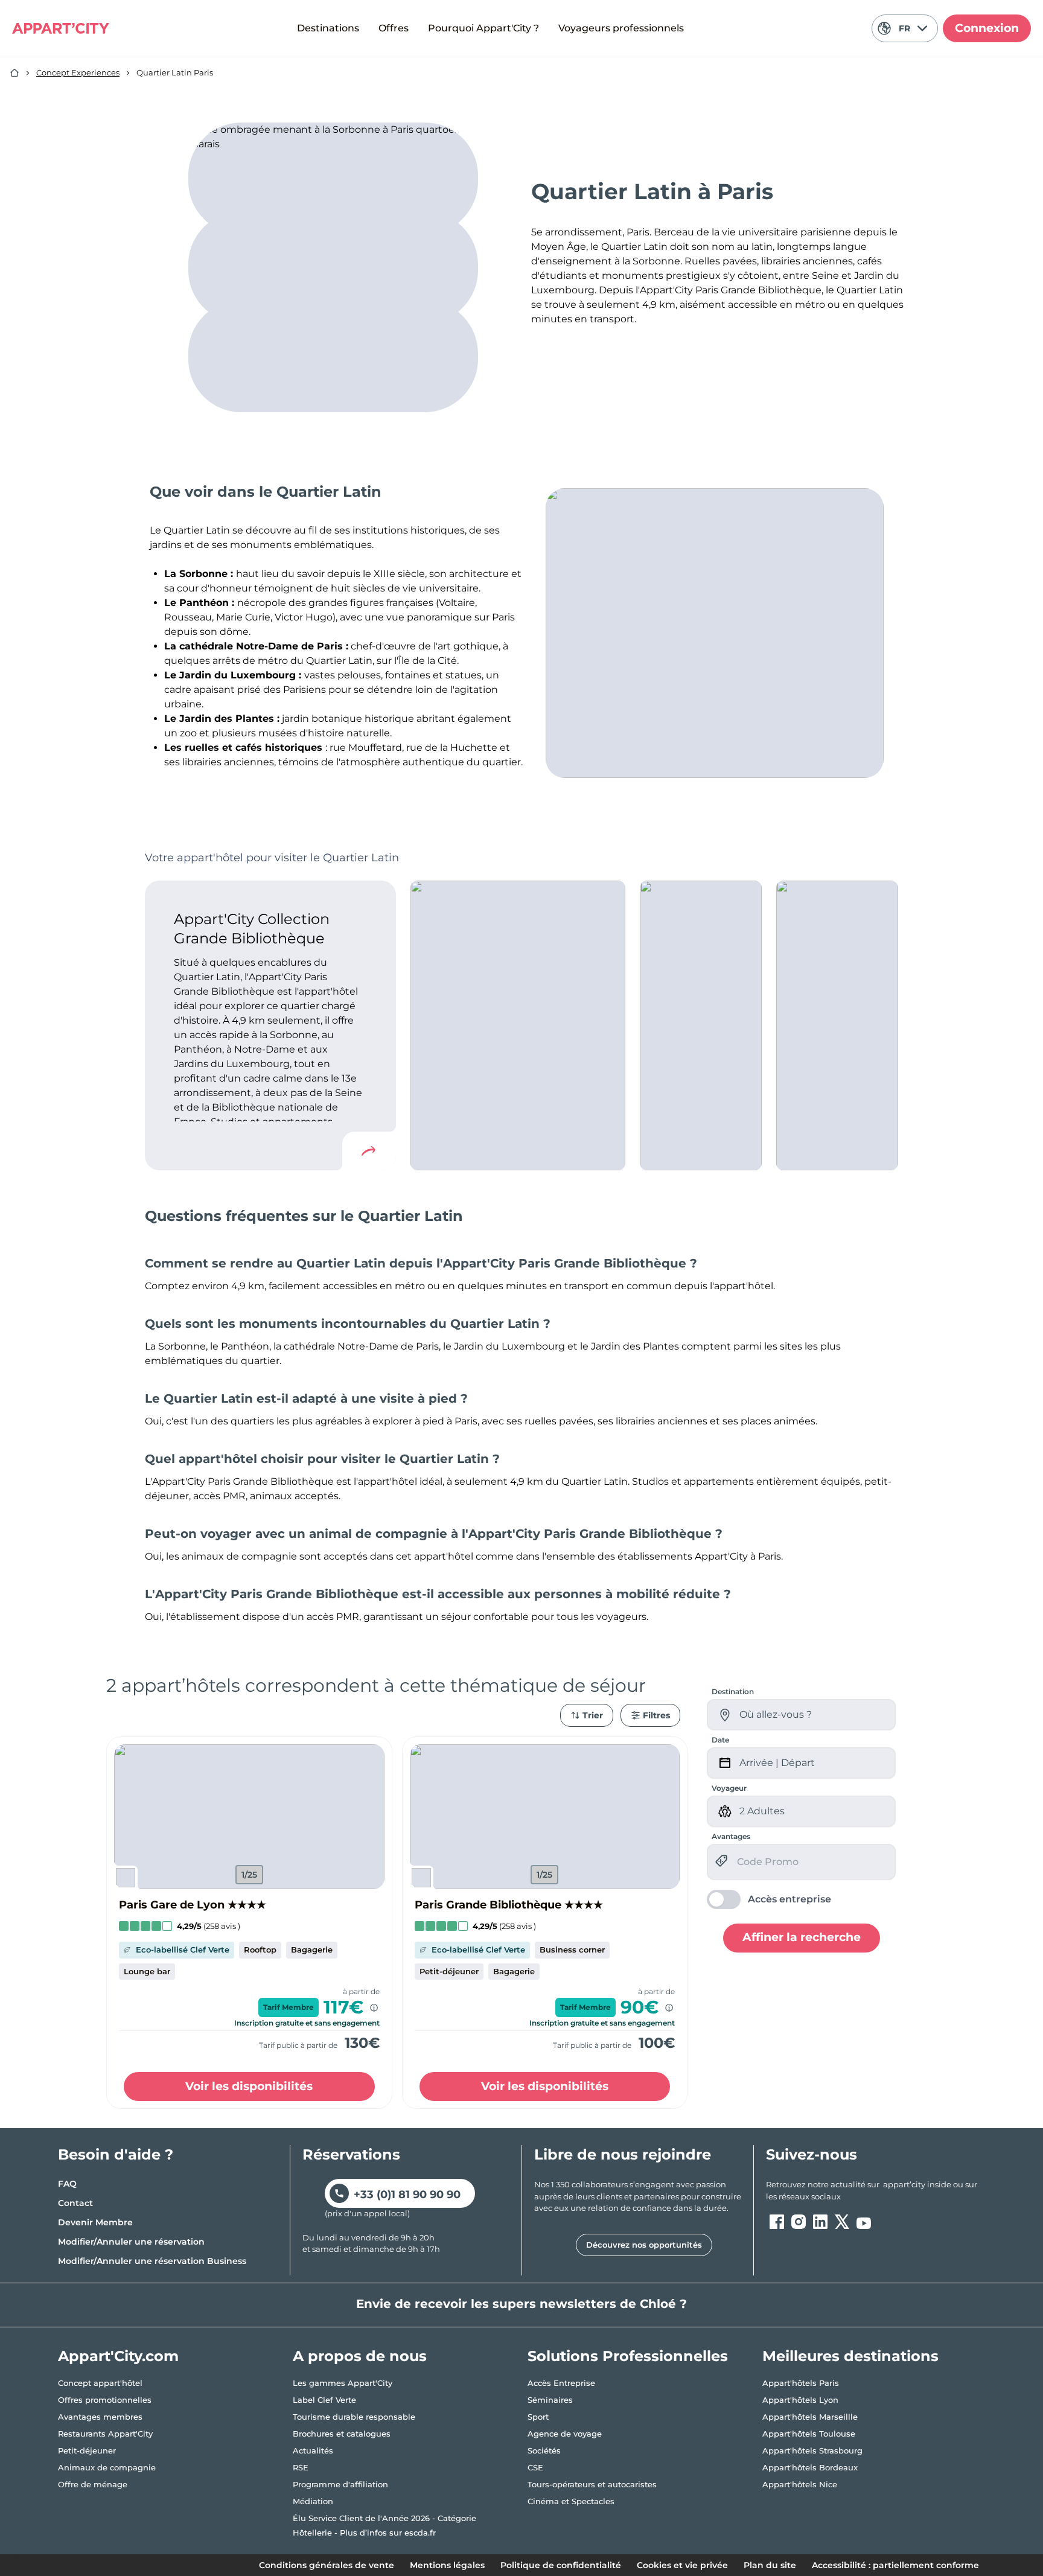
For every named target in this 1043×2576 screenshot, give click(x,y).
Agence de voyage (565, 2434)
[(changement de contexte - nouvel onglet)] (777, 2222)
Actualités (313, 2450)
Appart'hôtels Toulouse (809, 2434)
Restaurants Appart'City (105, 2434)
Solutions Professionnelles (628, 2356)
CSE (535, 2467)
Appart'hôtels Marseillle (810, 2417)
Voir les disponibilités (249, 2086)
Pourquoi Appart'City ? (483, 28)
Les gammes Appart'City (343, 2383)
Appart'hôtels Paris (801, 2383)
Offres (394, 28)
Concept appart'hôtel (100, 2383)
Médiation (313, 2501)
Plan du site (770, 2565)
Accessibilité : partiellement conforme (895, 2565)
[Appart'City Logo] (61, 28)
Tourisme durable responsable (354, 2417)
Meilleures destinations (850, 2356)
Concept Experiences (78, 72)
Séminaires (550, 2400)
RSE (301, 2467)
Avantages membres (100, 2417)
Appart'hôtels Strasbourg (812, 2450)
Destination (733, 1691)
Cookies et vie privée (682, 2565)
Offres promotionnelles (105, 2400)
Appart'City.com (118, 2356)
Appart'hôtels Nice (800, 2484)
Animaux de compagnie (107, 2467)
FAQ (67, 2184)
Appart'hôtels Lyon (800, 2400)
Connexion (987, 28)
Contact (75, 2203)
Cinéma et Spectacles (571, 2501)
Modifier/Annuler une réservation (131, 2242)
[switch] (769, 1899)
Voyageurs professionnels (621, 28)
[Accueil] (14, 73)
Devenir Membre (95, 2222)
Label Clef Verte (324, 2400)
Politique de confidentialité (561, 2565)
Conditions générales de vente (327, 2565)
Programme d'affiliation (340, 2484)
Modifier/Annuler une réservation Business (152, 2261)
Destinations (328, 28)
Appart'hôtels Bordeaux (810, 2467)
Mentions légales (447, 2565)
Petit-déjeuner (87, 2450)
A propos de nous (360, 2356)
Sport (538, 2417)
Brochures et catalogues (342, 2434)
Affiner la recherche (802, 1937)
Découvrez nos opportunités (644, 2245)
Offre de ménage (93, 2484)
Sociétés (544, 2450)
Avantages (731, 1836)
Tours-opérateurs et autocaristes (592, 2484)
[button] (249, 1817)
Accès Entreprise (561, 2383)
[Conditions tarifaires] (374, 2008)
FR (904, 28)
